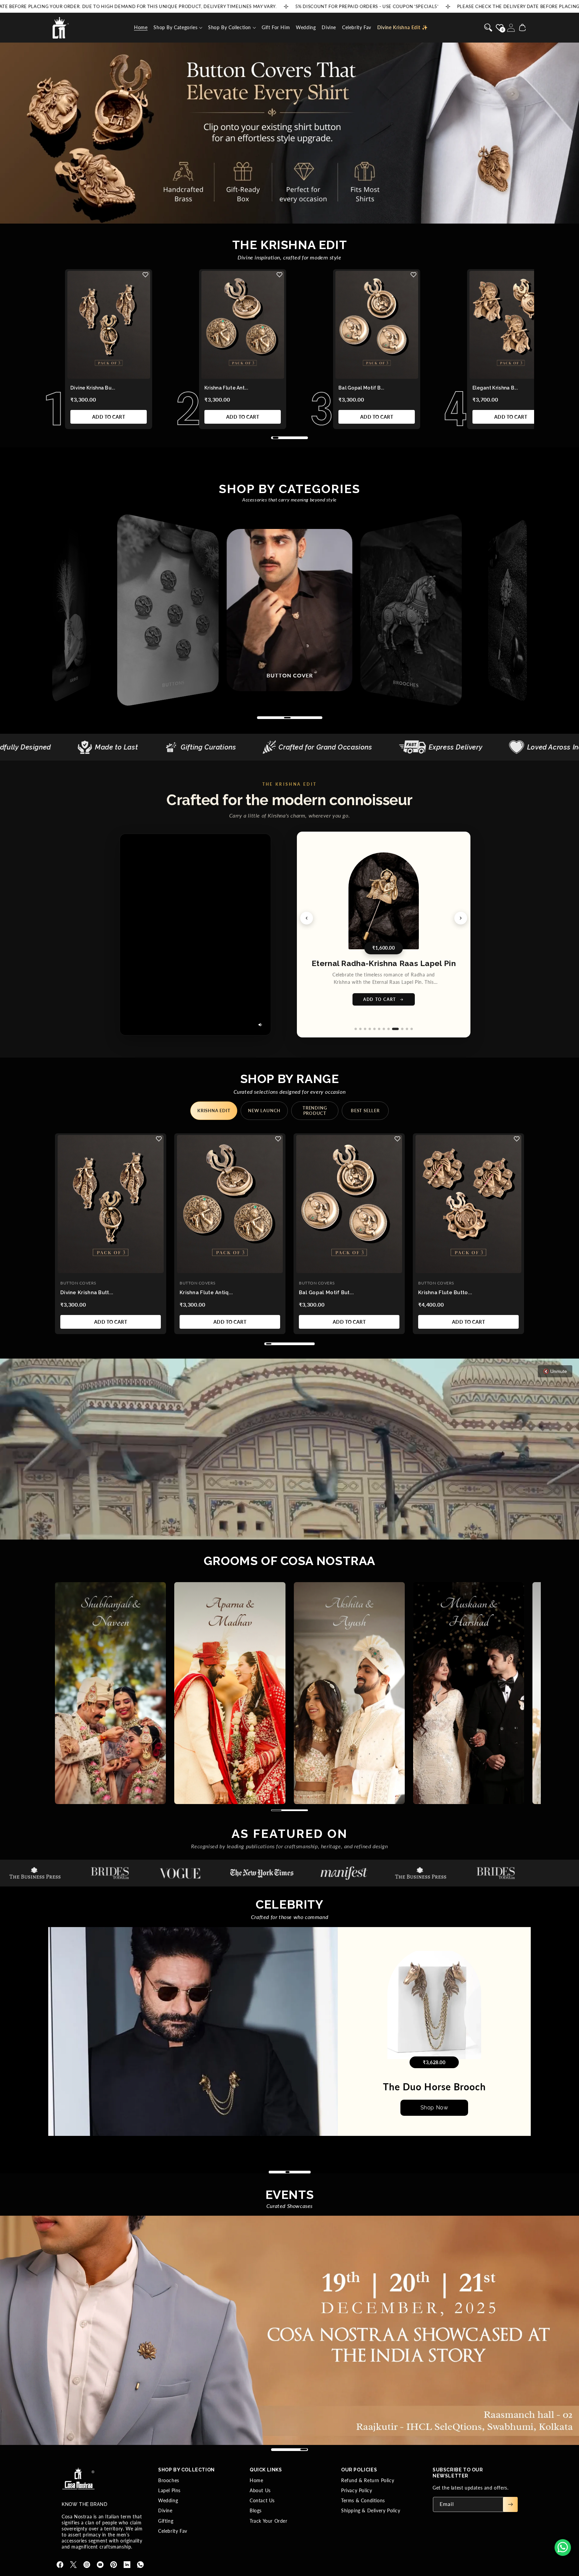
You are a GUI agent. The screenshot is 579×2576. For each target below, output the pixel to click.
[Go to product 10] (402, 1029)
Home (256, 2480)
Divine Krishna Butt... (87, 1293)
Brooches (169, 2480)
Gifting (166, 2521)
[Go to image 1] (97, 375)
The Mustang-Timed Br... (434, 2087)
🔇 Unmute (555, 1371)
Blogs (256, 2510)
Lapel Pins (169, 2490)
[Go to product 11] (407, 1029)
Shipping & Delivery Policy (371, 2510)
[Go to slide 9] (304, 2172)
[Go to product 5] (379, 1029)
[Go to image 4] (120, 375)
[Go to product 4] (374, 1029)
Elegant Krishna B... (495, 388)
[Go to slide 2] (275, 2172)
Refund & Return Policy (368, 2480)
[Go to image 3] (113, 375)
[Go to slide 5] (287, 2172)
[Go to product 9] (398, 1029)
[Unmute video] (260, 1025)
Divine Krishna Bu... (93, 388)
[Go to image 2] (105, 375)
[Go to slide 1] (271, 2172)
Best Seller (365, 1111)
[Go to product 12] (412, 1029)
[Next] (461, 918)
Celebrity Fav (173, 2531)
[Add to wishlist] (145, 275)
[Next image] (140, 324)
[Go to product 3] (369, 1029)
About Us (260, 2490)
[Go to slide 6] (291, 2172)
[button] (178, 27)
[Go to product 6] (383, 1029)
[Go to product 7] (388, 1029)
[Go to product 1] (358, 1029)
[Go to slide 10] (308, 2172)
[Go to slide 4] (283, 2172)
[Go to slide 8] (300, 2172)
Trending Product (315, 1111)
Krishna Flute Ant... (226, 388)
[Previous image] (77, 324)
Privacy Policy (357, 2490)
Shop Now (434, 2108)
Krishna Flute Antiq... (206, 1293)
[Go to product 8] (393, 1029)
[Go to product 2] (365, 1029)
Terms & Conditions (363, 2500)
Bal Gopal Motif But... (327, 1293)
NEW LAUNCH (264, 1111)
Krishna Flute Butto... (445, 1293)
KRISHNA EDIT (214, 1111)
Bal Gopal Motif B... (361, 388)
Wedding (168, 2500)
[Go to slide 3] (279, 2172)
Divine (165, 2510)
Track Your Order (269, 2521)
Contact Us (262, 2500)
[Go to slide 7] (296, 2172)
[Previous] (307, 918)
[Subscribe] (510, 2504)
